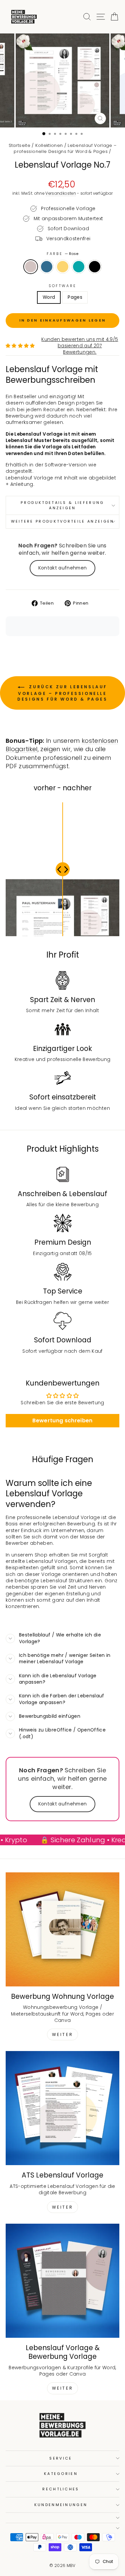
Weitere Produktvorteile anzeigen (63, 521)
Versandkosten (61, 193)
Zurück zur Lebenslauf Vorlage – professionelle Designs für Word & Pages (62, 693)
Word (49, 297)
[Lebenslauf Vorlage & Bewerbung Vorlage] (62, 2281)
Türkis (79, 267)
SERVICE (61, 2458)
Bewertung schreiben (62, 1420)
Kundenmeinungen (61, 2505)
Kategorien (61, 2474)
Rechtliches (61, 2489)
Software (63, 286)
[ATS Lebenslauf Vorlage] (62, 2108)
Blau (47, 267)
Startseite (19, 145)
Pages (75, 297)
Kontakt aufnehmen (63, 568)
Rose (31, 267)
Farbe (63, 254)
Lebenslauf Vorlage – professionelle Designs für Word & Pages (65, 148)
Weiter (63, 2034)
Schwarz (95, 267)
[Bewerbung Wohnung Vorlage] (62, 1929)
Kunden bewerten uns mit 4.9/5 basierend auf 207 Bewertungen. (80, 346)
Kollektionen (49, 145)
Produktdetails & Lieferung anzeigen (62, 505)
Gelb (63, 267)
